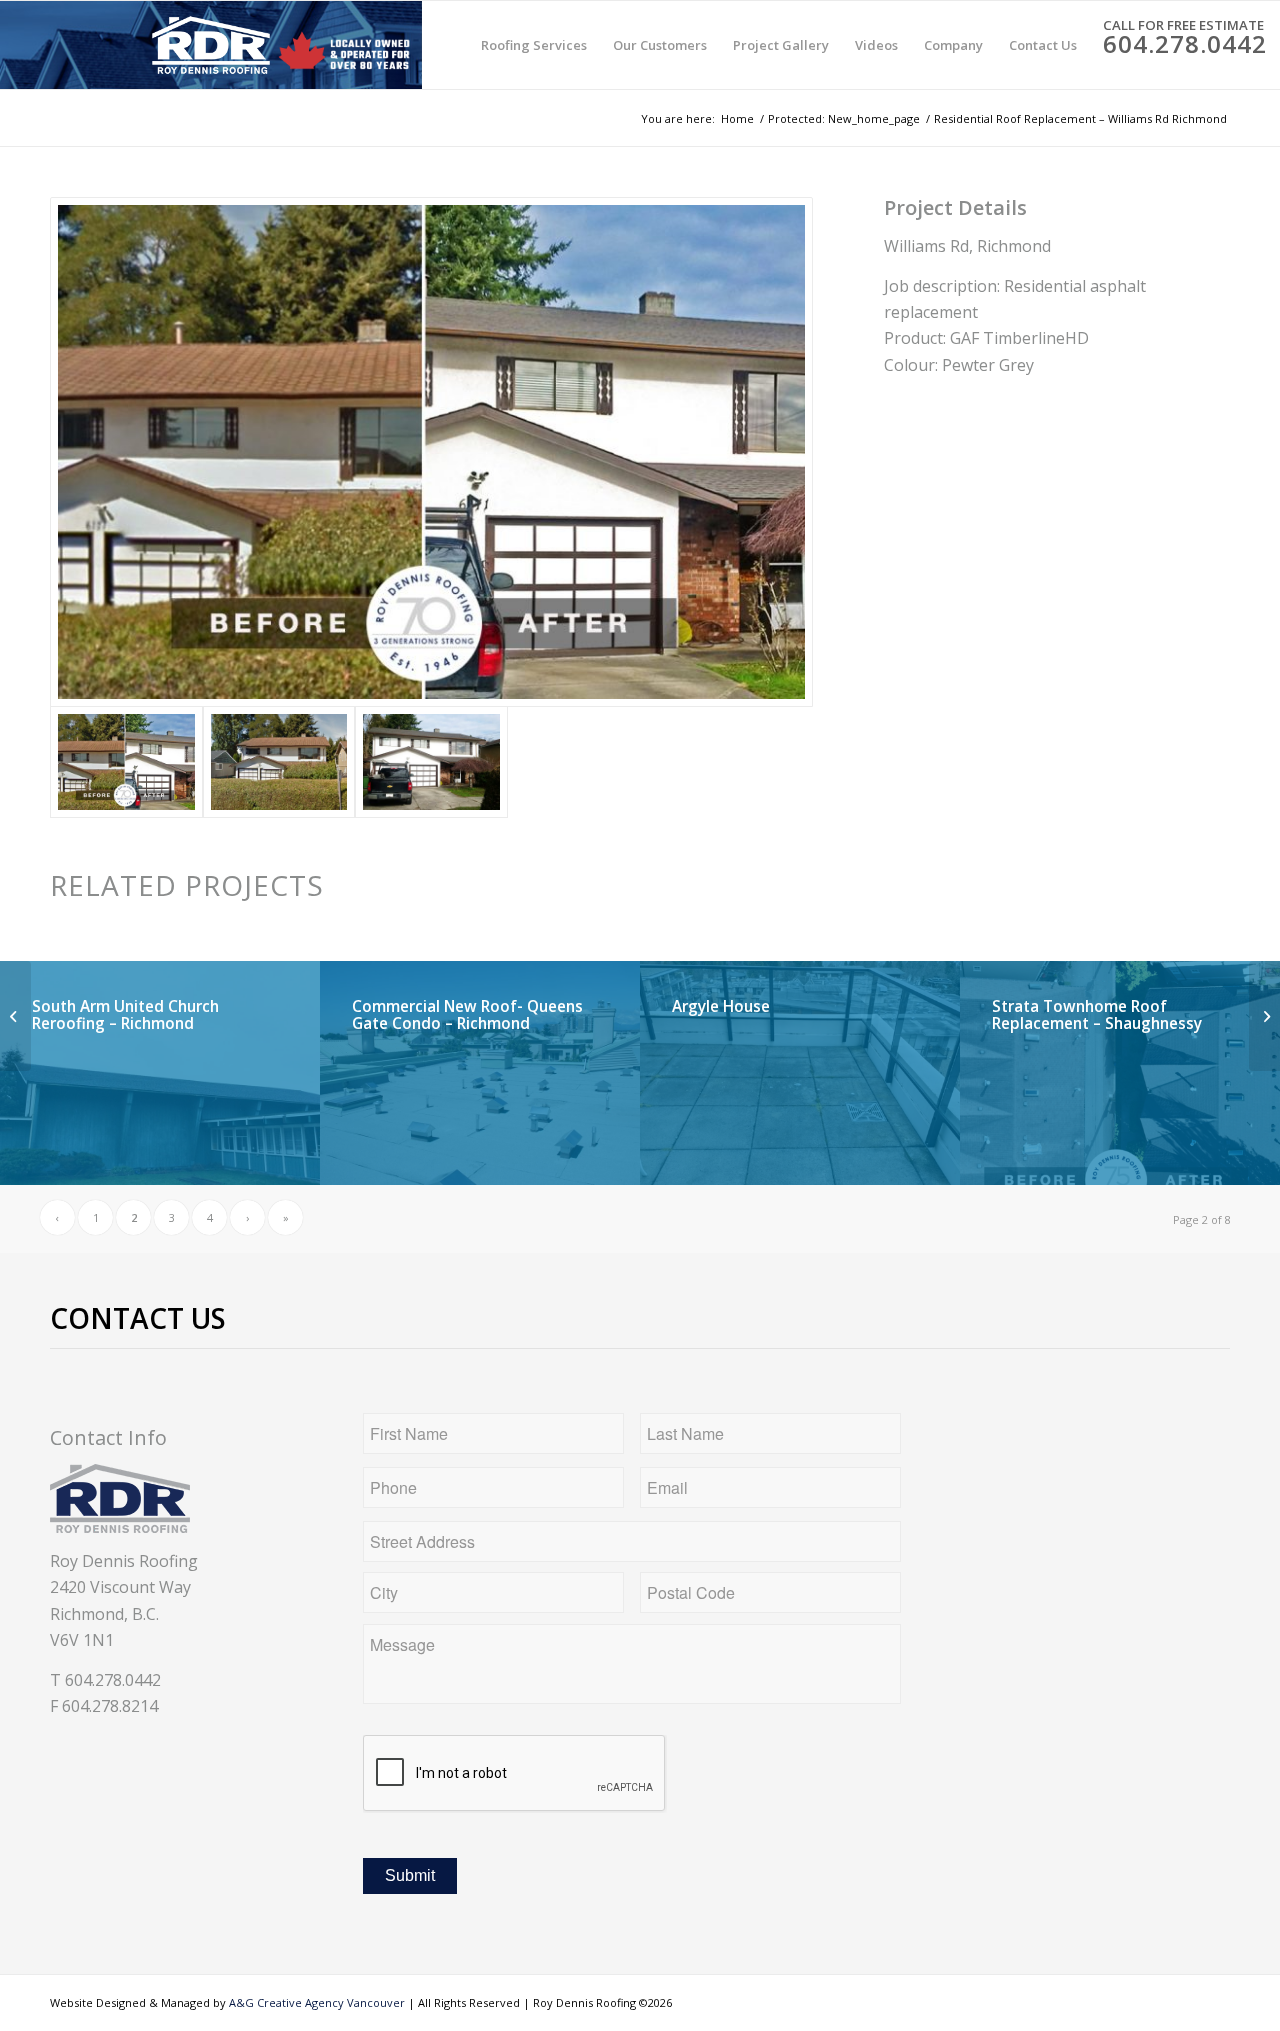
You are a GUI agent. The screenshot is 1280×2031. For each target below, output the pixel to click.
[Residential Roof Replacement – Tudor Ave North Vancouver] (15, 1016)
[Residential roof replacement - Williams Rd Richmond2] (279, 762)
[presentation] (515, 1774)
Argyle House (721, 1006)
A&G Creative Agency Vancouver (317, 2002)
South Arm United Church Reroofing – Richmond (125, 1015)
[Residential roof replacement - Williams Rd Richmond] (431, 762)
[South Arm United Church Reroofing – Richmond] (1264, 1016)
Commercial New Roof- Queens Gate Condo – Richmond (467, 1015)
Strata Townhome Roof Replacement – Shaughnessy (1097, 1015)
